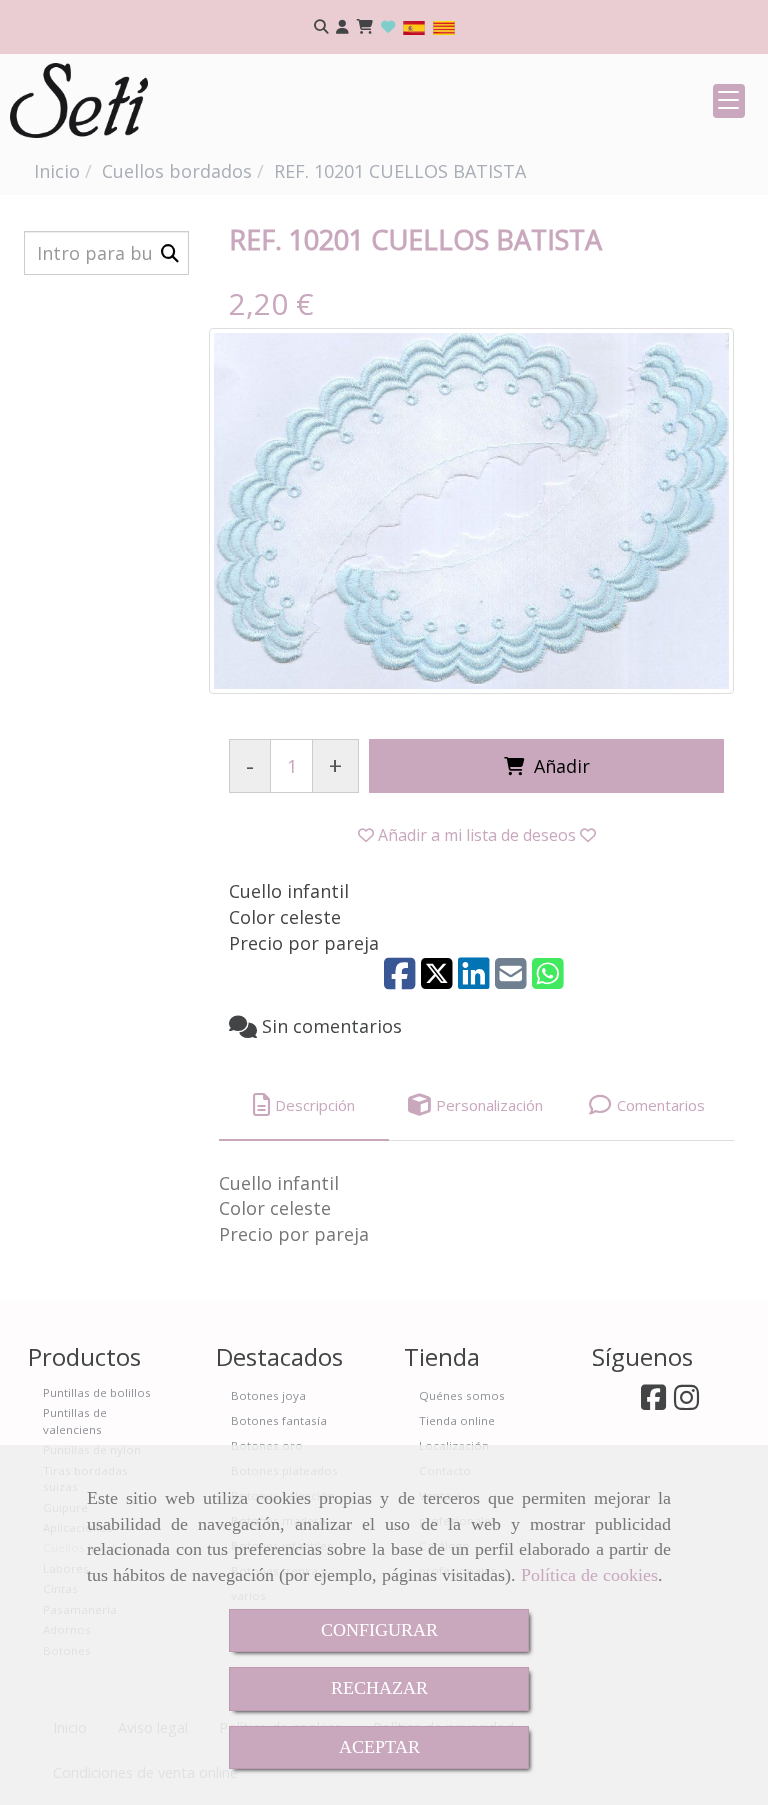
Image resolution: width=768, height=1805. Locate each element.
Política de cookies (589, 1575)
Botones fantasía (279, 1420)
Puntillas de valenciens (75, 1420)
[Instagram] (686, 1402)
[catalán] (444, 26)
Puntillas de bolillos (97, 1392)
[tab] (304, 1105)
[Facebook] (653, 1402)
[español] (414, 26)
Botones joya (268, 1395)
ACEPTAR (379, 1747)
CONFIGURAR (379, 1630)
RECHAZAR (379, 1688)
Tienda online (457, 1420)
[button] (342, 27)
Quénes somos (462, 1395)
